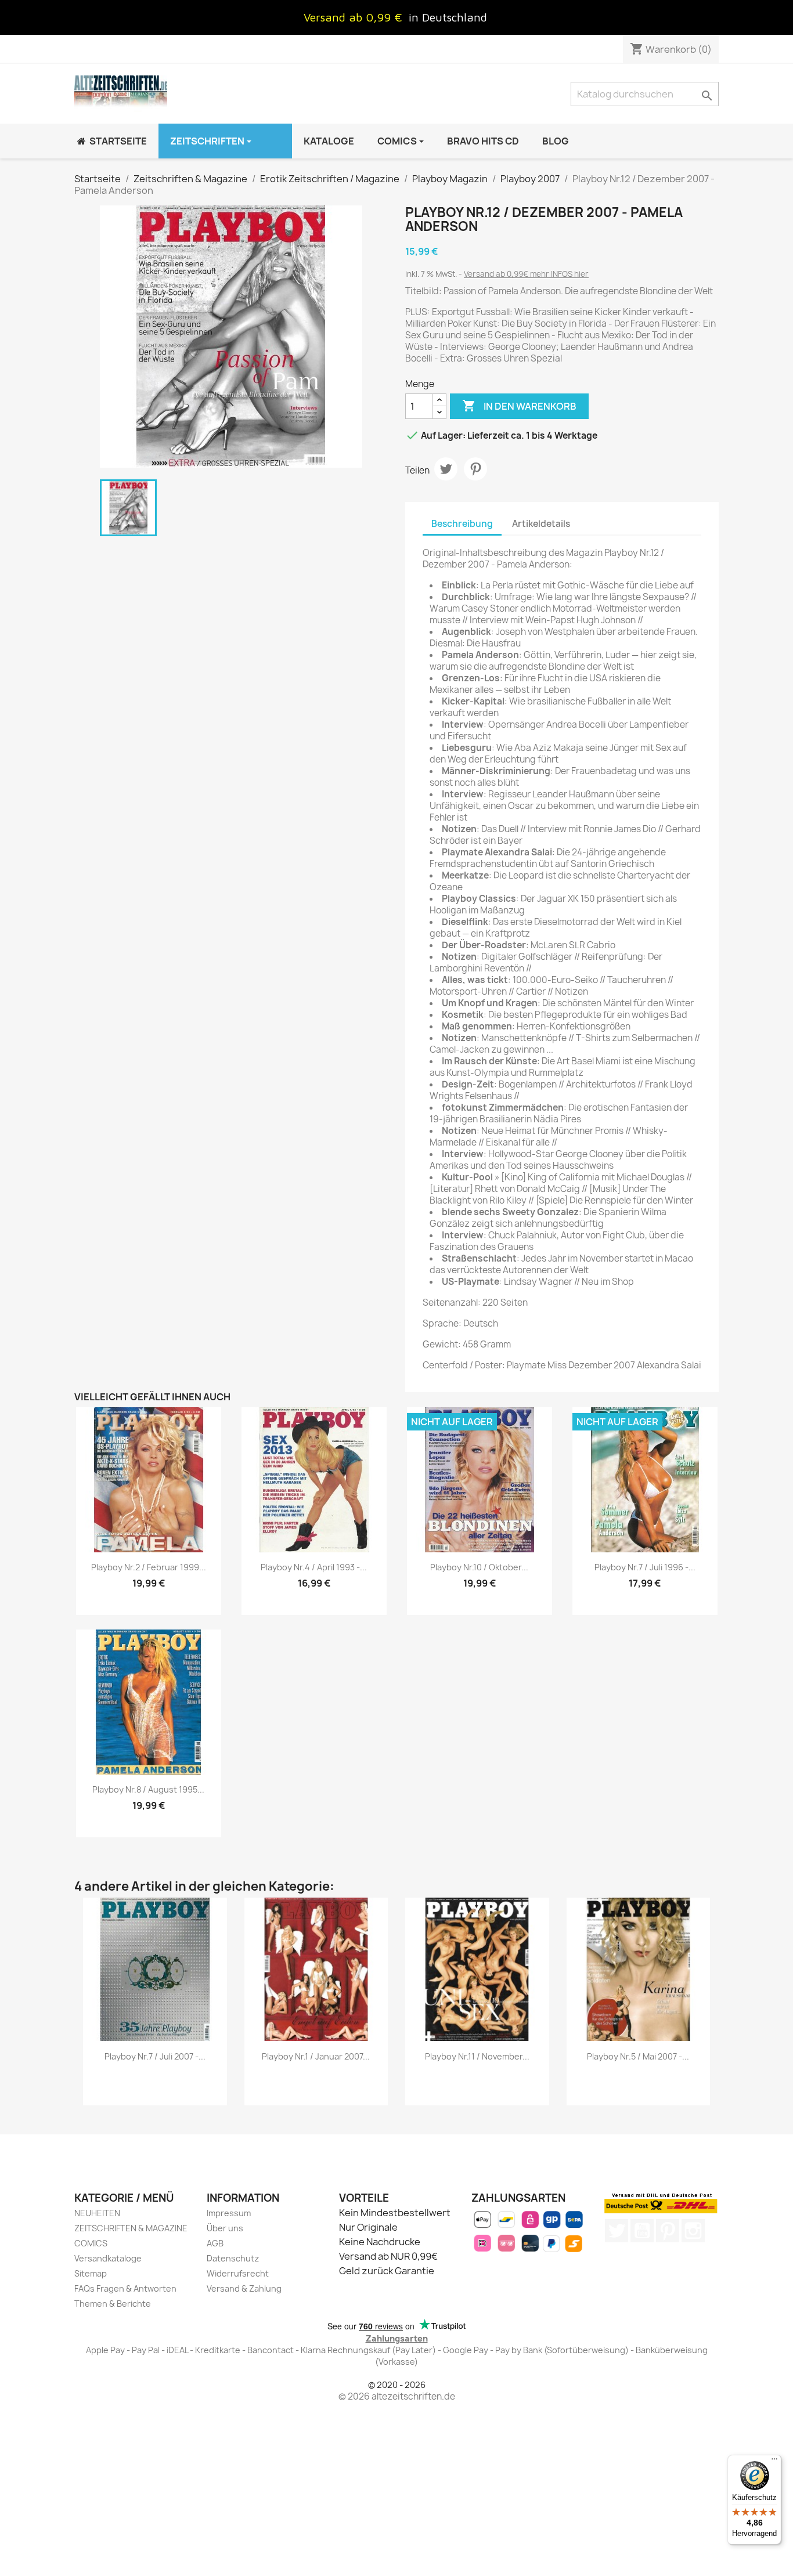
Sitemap (91, 2273)
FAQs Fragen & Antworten (125, 2288)
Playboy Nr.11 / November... (477, 2056)
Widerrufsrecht (238, 2273)
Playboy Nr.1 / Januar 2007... (316, 2056)
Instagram (693, 2231)
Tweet (446, 469)
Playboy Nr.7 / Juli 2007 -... (155, 2056)
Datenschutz (233, 2258)
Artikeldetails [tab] (541, 524)
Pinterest (475, 469)
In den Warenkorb (519, 406)
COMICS (91, 2243)
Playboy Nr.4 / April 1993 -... (314, 1567)
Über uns (225, 2228)
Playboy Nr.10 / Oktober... (479, 1567)
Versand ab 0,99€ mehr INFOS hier (526, 274)
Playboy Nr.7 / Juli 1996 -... (645, 1567)
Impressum (229, 2213)
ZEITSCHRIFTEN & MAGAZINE (131, 2228)
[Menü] (774, 2462)
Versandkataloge (108, 2258)
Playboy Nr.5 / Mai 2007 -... (638, 2056)
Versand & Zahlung (244, 2288)
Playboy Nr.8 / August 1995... (148, 1789)
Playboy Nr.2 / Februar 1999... (149, 1567)
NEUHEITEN (97, 2213)
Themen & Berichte (113, 2304)
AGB (215, 2243)
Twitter (617, 2231)
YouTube (642, 2231)
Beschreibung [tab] (462, 524)
